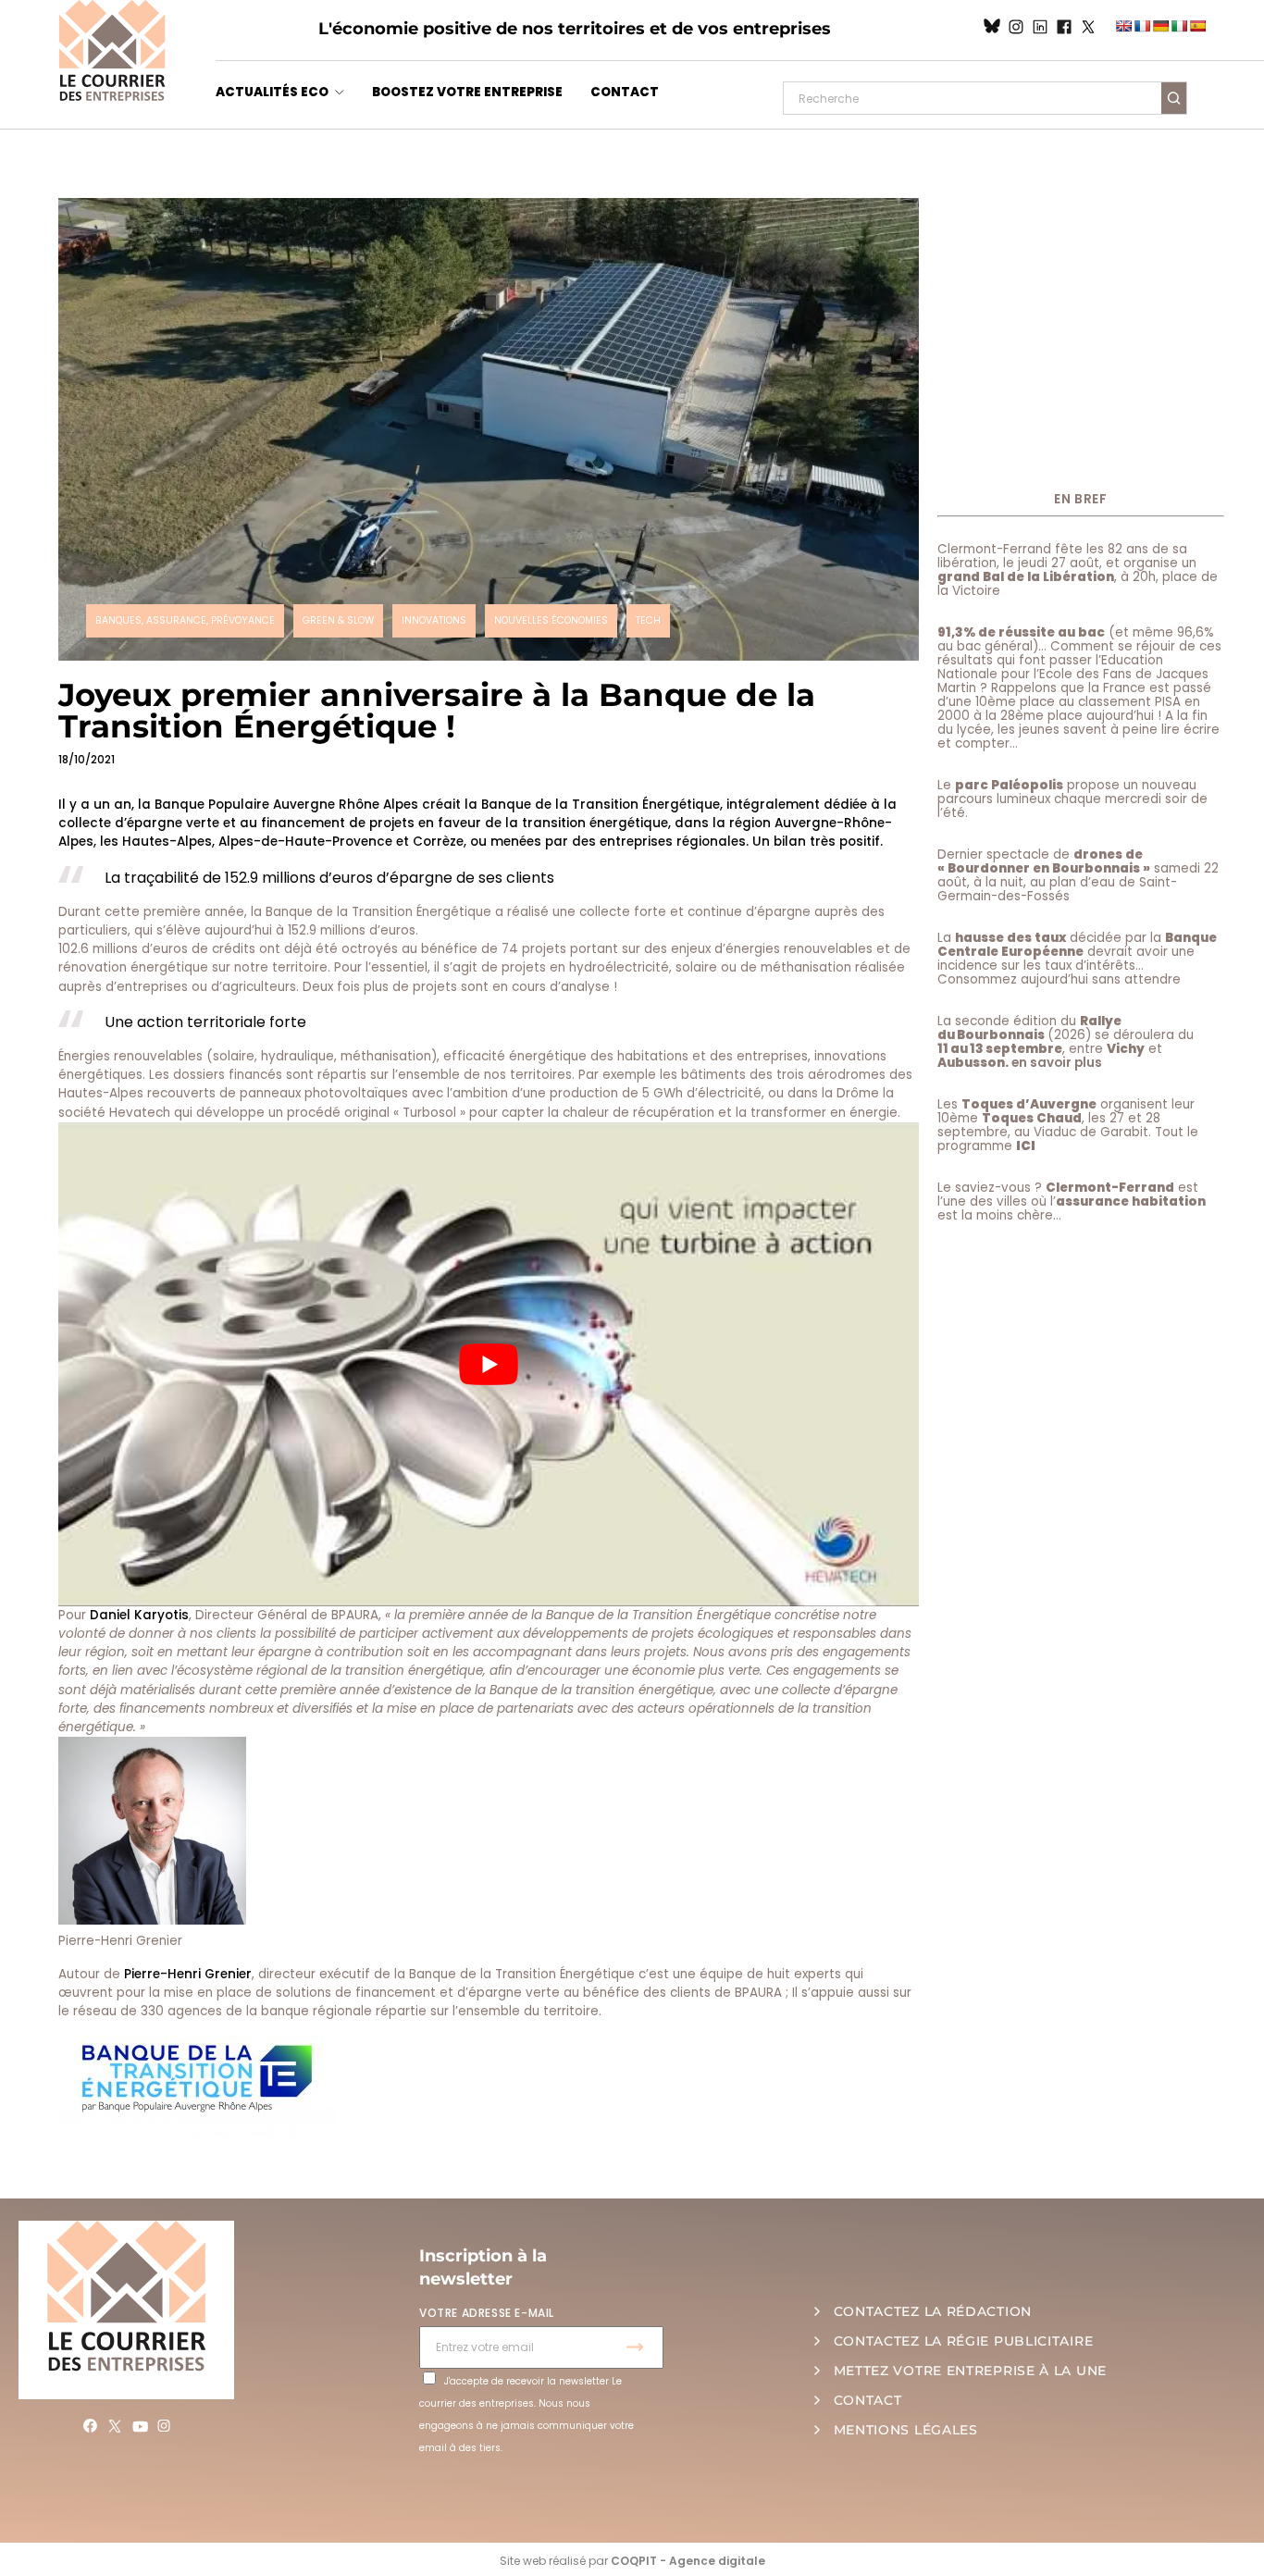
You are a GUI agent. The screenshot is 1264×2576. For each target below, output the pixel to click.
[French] (1142, 26)
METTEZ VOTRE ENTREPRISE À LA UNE (970, 2371)
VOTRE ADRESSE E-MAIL (487, 2313)
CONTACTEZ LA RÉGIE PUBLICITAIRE (964, 2341)
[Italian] (1179, 26)
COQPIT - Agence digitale (688, 2561)
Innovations (434, 620)
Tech (648, 620)
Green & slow (338, 620)
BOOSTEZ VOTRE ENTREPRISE (467, 92)
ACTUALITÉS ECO (272, 92)
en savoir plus (1057, 1063)
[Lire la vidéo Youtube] (489, 1364)
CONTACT (625, 92)
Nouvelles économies (551, 620)
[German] (1160, 26)
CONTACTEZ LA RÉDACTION (933, 2311)
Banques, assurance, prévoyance (185, 620)
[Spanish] (1197, 26)
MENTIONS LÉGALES (906, 2430)
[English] (1123, 26)
